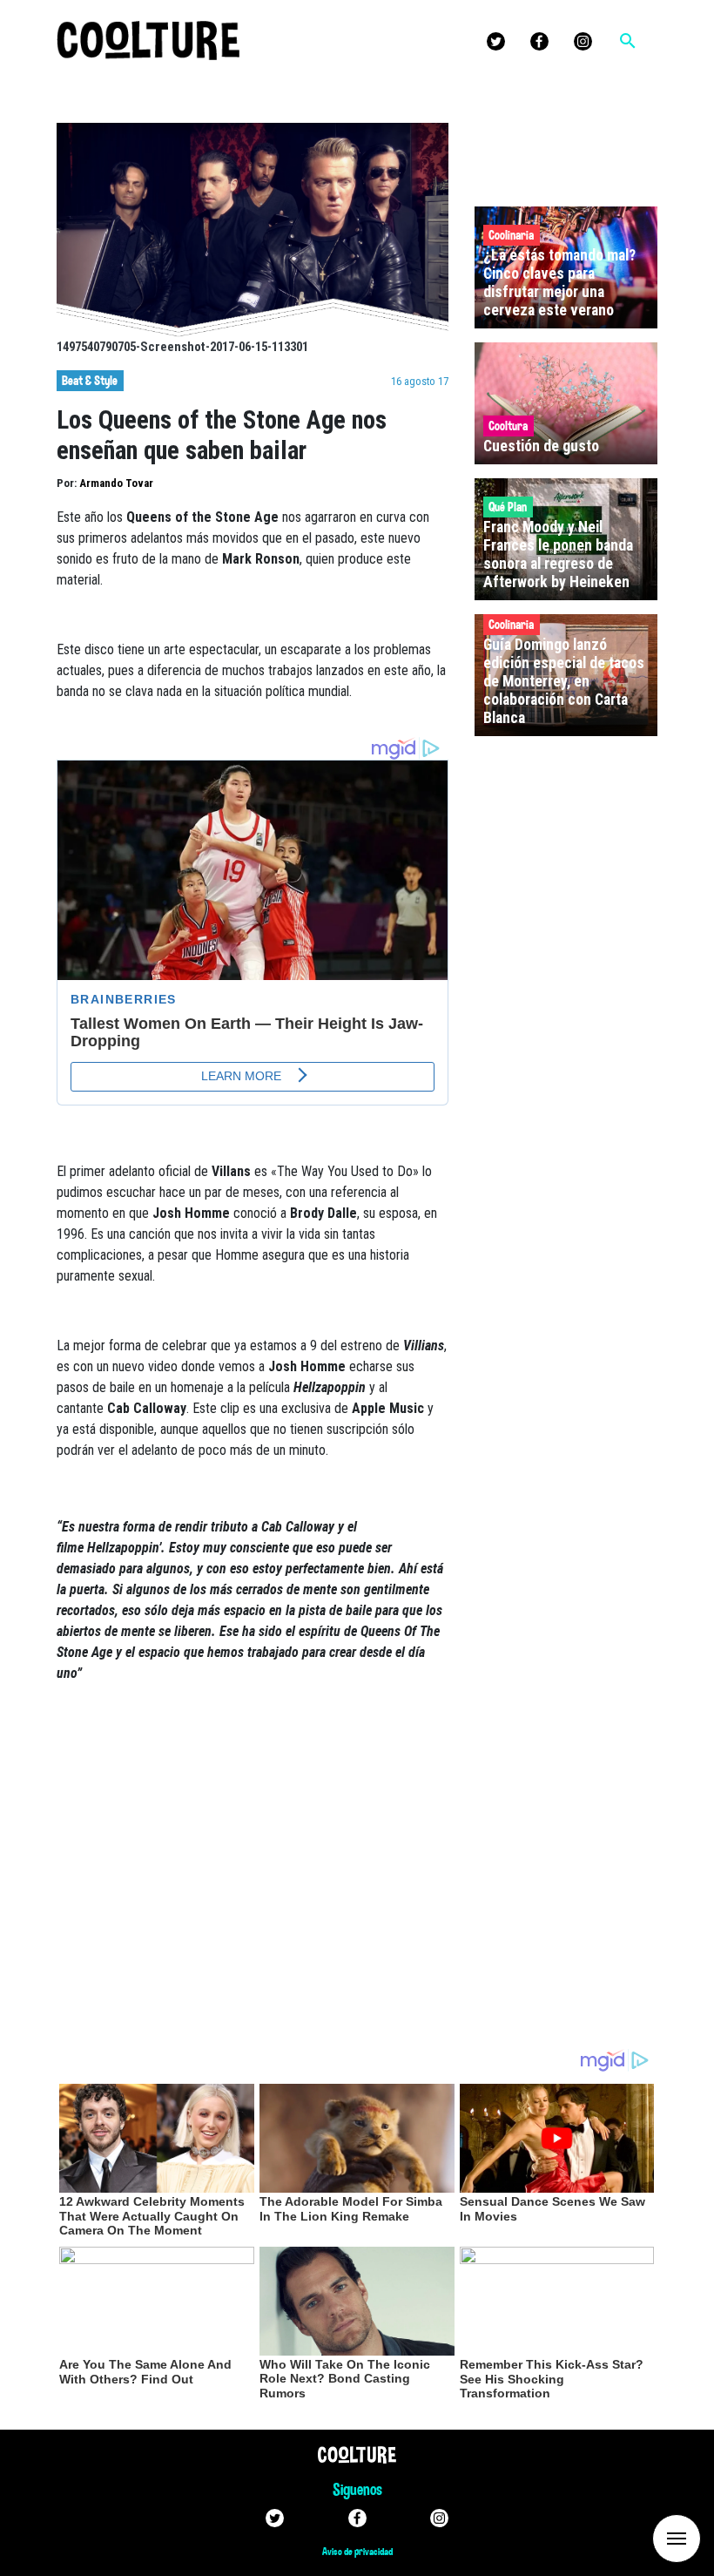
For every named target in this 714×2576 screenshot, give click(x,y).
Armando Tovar (116, 483)
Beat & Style (90, 381)
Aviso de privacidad (357, 2552)
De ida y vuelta (644, 2537)
